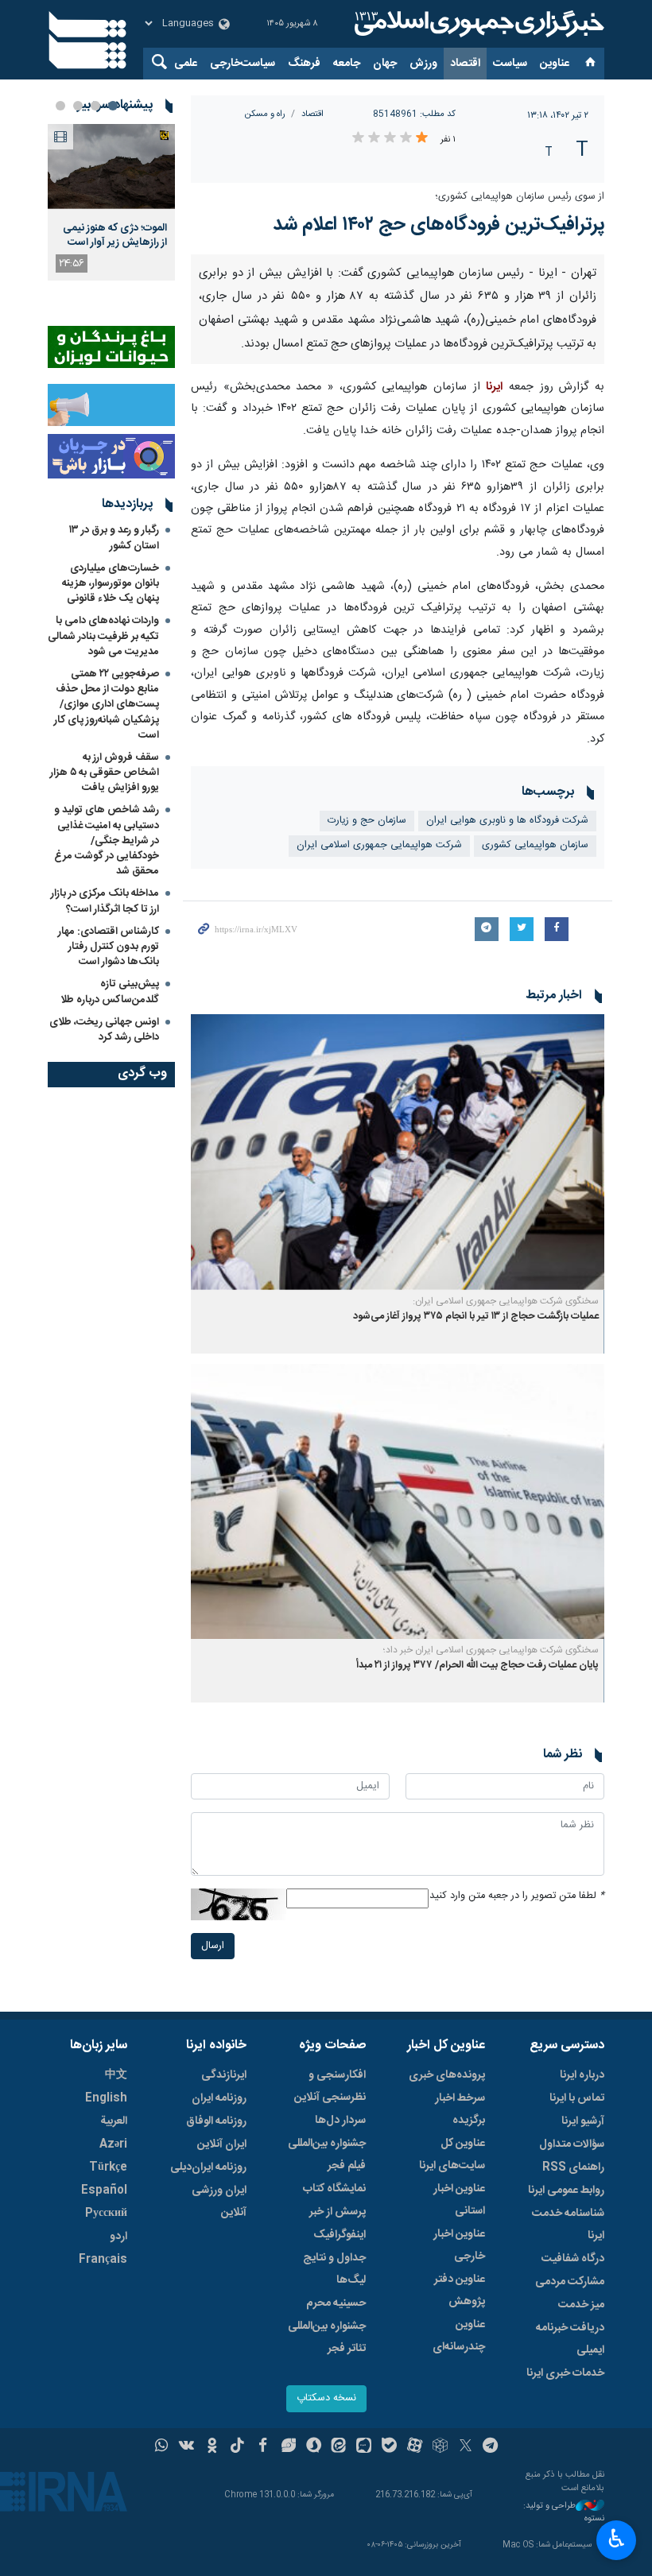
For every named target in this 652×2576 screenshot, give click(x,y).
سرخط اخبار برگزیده (460, 2109)
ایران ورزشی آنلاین (219, 2202)
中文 (116, 2075)
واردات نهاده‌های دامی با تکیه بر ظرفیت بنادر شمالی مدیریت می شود (103, 636)
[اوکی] (212, 2447)
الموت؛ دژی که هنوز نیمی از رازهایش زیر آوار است (115, 235)
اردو (118, 2237)
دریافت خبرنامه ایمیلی (570, 2339)
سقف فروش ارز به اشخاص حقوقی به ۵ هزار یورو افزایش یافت (105, 773)
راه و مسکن (265, 114)
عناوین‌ (555, 64)
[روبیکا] (440, 2447)
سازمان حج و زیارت (367, 821)
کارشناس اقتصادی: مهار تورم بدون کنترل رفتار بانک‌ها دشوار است (109, 947)
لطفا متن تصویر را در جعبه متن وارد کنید (517, 1896)
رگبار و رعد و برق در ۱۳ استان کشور (114, 538)
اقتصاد (465, 64)
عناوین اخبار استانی (459, 2200)
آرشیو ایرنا (583, 2121)
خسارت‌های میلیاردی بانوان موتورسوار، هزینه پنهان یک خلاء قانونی (111, 583)
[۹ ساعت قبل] (111, 167)
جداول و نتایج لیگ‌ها (334, 2269)
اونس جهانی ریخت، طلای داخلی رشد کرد (104, 1030)
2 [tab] (95, 106)
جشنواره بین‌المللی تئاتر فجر (327, 2338)
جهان (385, 64)
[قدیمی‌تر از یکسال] (398, 1152)
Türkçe (108, 2167)
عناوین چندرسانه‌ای (459, 2336)
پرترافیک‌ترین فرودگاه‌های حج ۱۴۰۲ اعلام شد (439, 225)
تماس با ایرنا (577, 2098)
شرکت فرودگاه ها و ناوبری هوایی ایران (507, 821)
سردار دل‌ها (340, 2121)
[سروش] (314, 2447)
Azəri (113, 2144)
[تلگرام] (491, 2447)
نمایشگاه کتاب (334, 2189)
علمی (186, 64)
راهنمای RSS (573, 2167)
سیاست (510, 64)
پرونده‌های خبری (447, 2075)
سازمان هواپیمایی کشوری (535, 845)
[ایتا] (339, 2447)
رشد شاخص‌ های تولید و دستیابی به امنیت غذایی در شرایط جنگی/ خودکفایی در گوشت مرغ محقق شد (107, 841)
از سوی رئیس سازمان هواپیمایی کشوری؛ (520, 197)
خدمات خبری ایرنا (565, 2373)
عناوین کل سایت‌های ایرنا (452, 2155)
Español (104, 2191)
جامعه (347, 64)
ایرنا (477, 24)
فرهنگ (304, 64)
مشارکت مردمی (570, 2282)
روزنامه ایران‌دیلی (208, 2167)
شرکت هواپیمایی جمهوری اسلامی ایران (379, 845)
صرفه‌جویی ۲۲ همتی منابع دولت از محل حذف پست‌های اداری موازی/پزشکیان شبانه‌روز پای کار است (107, 705)
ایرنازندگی (224, 2075)
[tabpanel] (111, 202)
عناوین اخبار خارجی (459, 2245)
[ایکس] (466, 2447)
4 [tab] (60, 106)
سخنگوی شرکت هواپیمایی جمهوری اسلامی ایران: (506, 1301)
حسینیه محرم (336, 2303)
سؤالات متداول (572, 2144)
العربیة (114, 2121)
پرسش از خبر (338, 2212)
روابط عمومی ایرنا (566, 2191)
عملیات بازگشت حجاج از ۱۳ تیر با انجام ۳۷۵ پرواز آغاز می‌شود (476, 1317)
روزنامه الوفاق (216, 2121)
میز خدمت (581, 2305)
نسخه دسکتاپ (326, 2398)
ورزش (423, 64)
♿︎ (617, 2539)
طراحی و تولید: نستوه (564, 2513)
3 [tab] (78, 106)
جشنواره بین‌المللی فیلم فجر (327, 2155)
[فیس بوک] (263, 2447)
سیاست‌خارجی (243, 64)
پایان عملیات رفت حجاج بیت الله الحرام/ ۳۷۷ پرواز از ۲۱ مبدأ (477, 1666)
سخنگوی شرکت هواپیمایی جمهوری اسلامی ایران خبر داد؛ (491, 1650)
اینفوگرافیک (340, 2235)
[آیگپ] (364, 2447)
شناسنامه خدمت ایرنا (568, 2225)
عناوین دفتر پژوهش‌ (460, 2291)
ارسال (213, 1946)
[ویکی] (186, 2447)
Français (103, 2260)
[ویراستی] (288, 2447)
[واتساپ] (162, 2447)
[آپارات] (415, 2447)
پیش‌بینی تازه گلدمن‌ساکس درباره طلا (110, 992)
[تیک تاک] (237, 2447)
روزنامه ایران (219, 2098)
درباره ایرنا (582, 2075)
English (106, 2098)
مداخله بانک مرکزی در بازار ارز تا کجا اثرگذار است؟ (105, 901)
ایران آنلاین (222, 2144)
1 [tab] (113, 106)
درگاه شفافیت (573, 2259)
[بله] (389, 2447)
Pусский (106, 2214)
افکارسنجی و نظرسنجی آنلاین (330, 2086)
